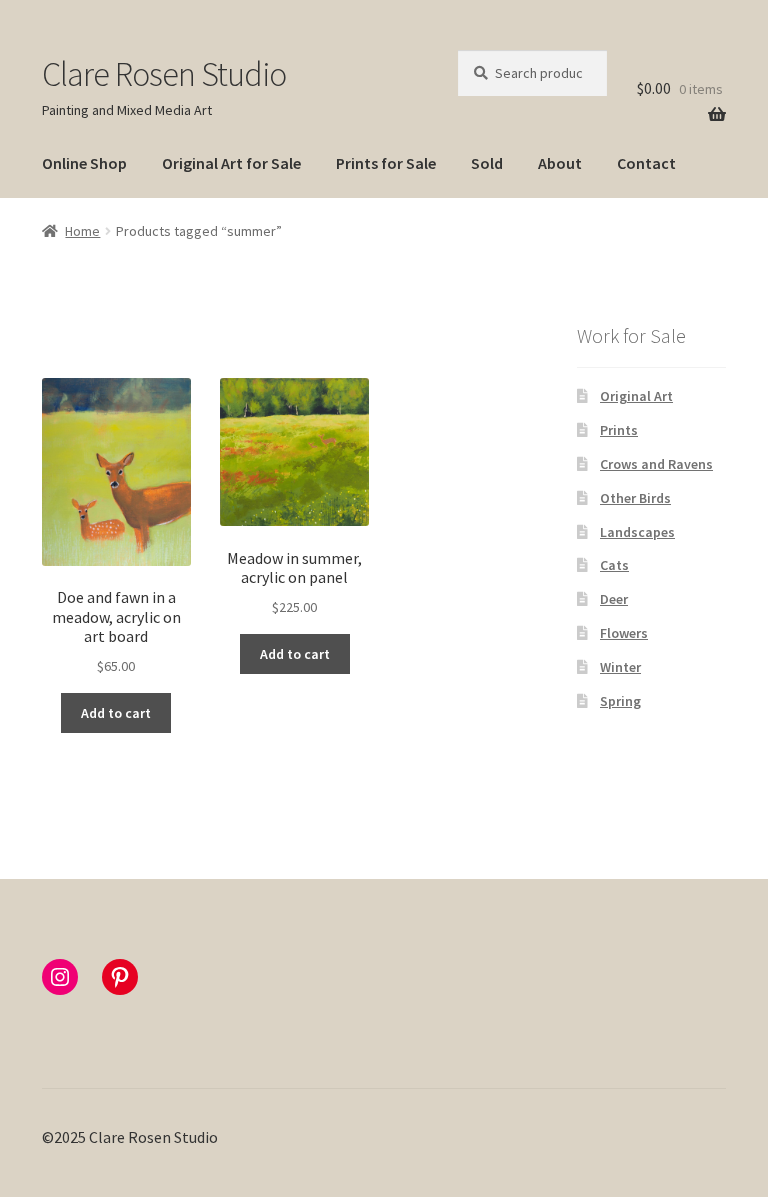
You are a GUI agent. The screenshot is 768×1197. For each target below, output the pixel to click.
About (560, 163)
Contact (646, 163)
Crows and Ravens (656, 464)
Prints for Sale (386, 163)
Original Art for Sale (231, 163)
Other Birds (635, 498)
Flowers (624, 633)
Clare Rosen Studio (164, 74)
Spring (620, 701)
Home (82, 231)
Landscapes (637, 532)
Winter (620, 667)
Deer (614, 599)
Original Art (636, 396)
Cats (614, 565)
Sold (487, 163)
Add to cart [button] (116, 713)
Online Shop (84, 163)
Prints (619, 430)
